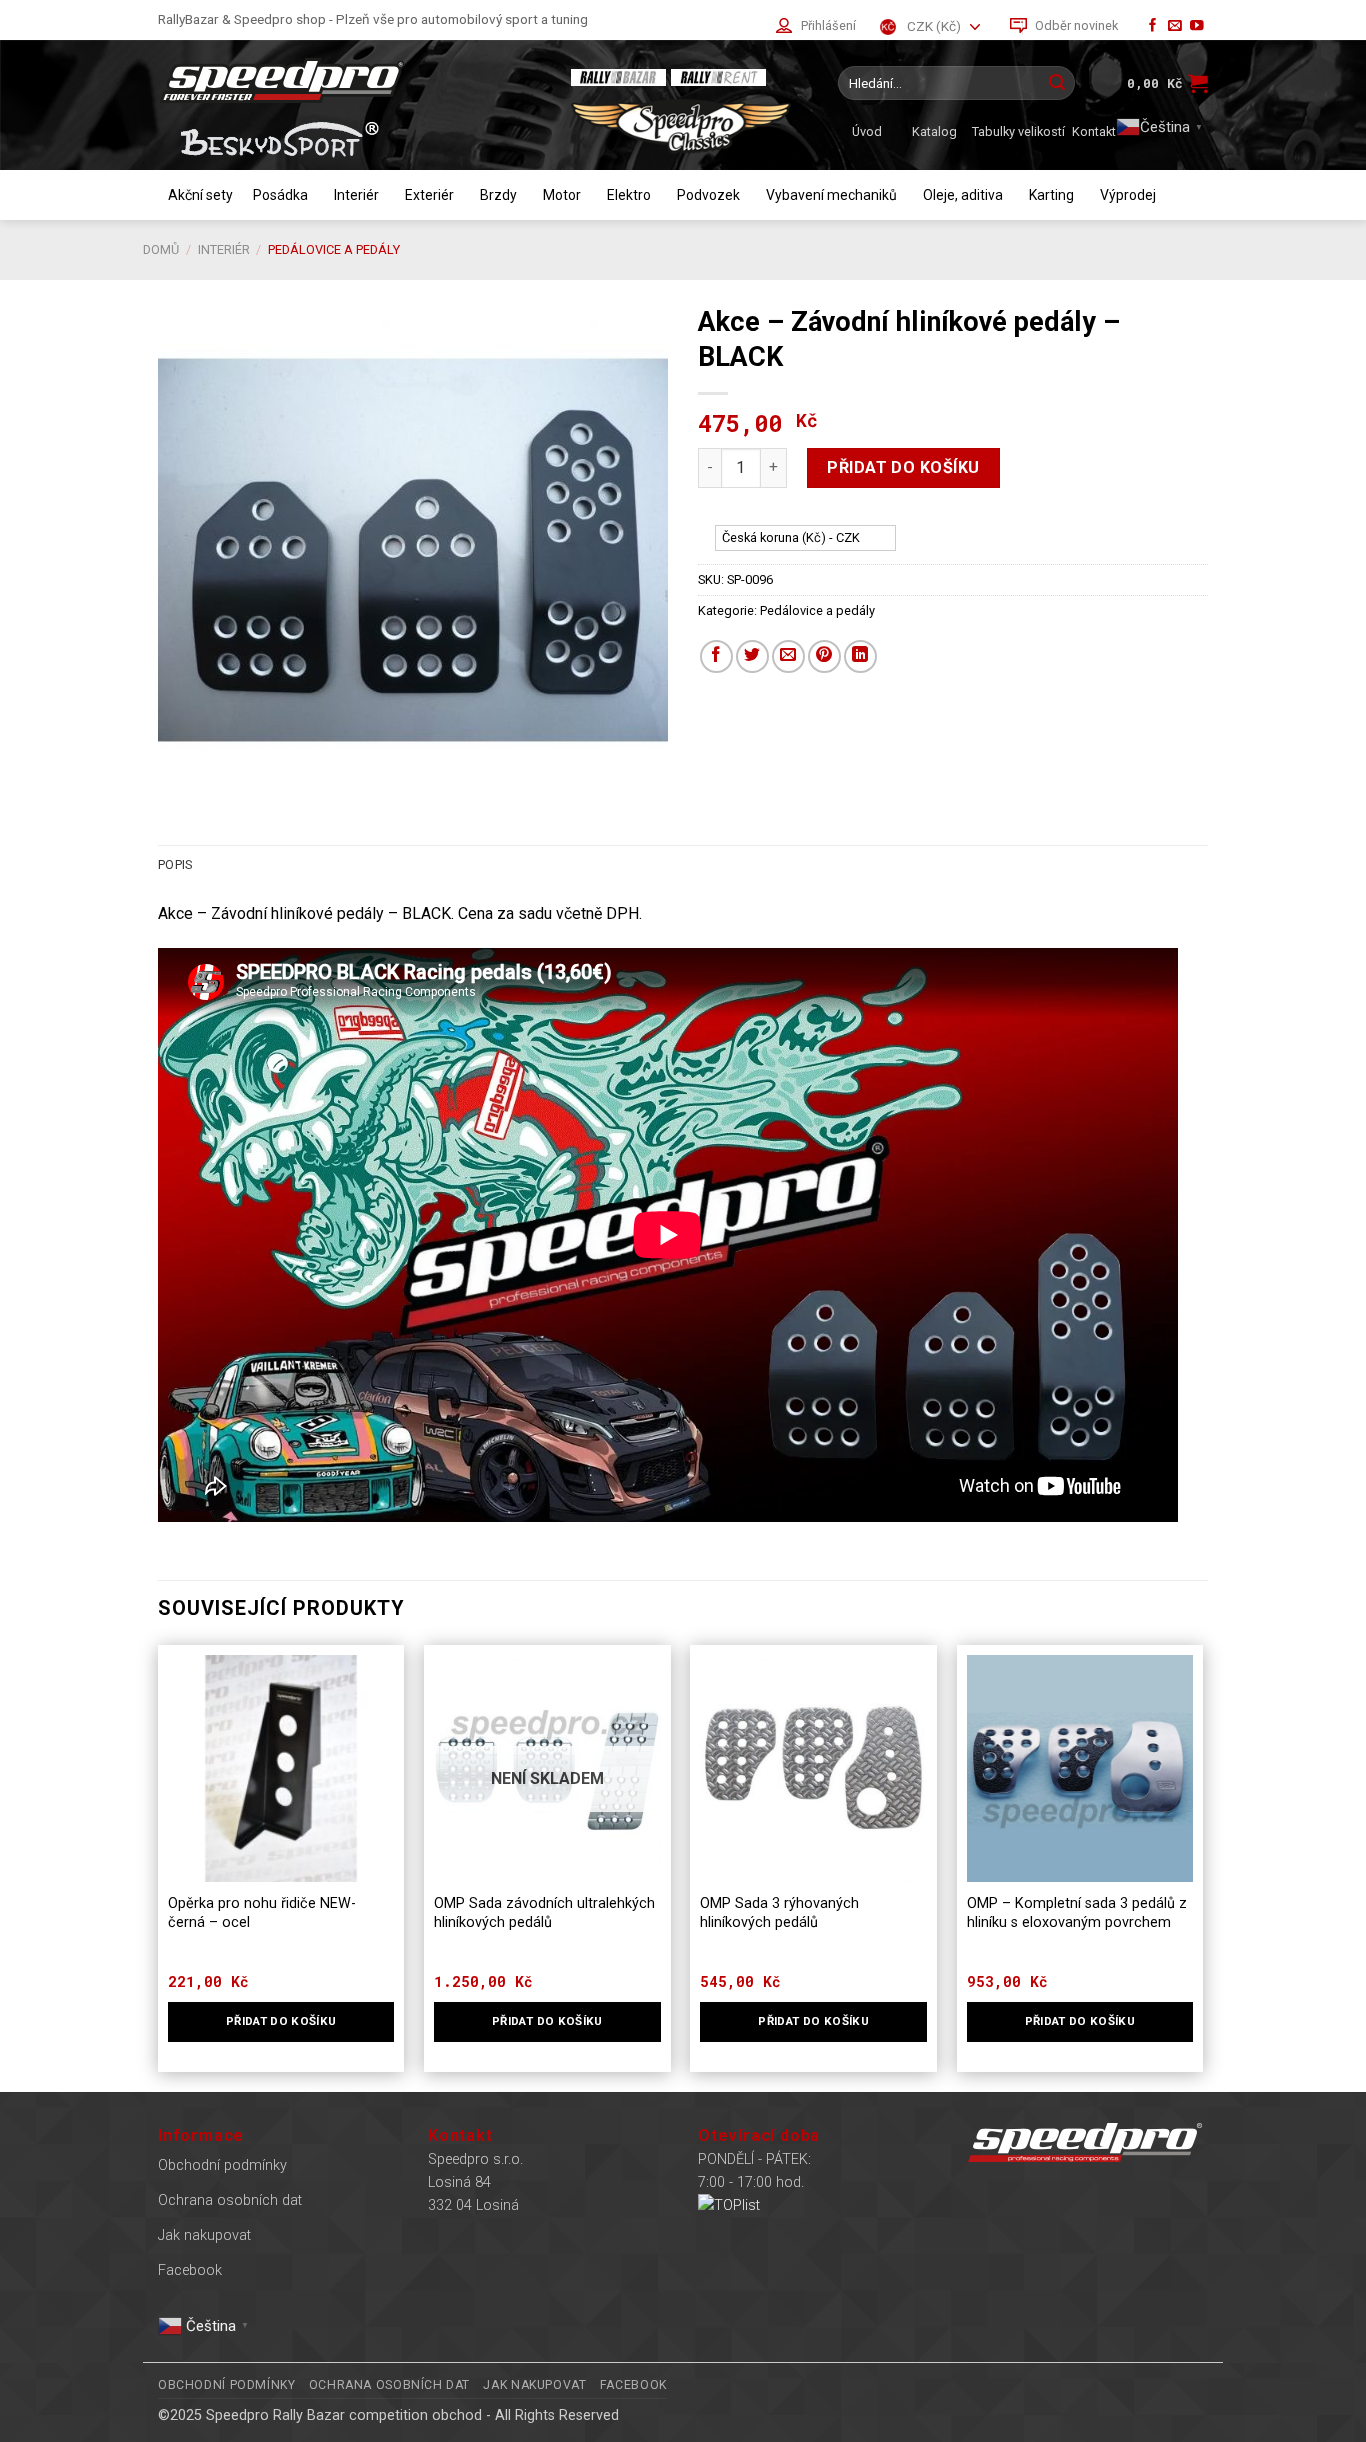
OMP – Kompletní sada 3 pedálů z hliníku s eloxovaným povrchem (1077, 1913)
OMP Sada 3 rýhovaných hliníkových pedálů (779, 1913)
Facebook (190, 2270)
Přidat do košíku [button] (281, 2021)
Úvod (867, 131)
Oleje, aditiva (963, 195)
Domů (161, 249)
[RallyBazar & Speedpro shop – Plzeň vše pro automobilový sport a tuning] (348, 80)
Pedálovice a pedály (334, 249)
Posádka (280, 195)
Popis (175, 864)
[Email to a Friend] (788, 656)
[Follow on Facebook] (1153, 26)
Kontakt (1094, 131)
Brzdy (498, 195)
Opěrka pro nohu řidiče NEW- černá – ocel (262, 1913)
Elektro (629, 195)
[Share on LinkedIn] (860, 656)
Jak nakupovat (204, 2235)
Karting (1051, 195)
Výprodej (1128, 195)
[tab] (175, 865)
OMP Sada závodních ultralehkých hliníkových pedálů (544, 1913)
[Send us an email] (1175, 26)
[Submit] (1057, 83)
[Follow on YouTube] (1197, 26)
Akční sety (200, 195)
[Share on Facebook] (716, 656)
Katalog (934, 131)
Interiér (356, 195)
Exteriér (429, 195)
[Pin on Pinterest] (824, 656)
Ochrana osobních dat (230, 2200)
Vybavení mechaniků (831, 195)
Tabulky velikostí (1018, 131)
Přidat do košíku (903, 467)
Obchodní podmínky (222, 2165)
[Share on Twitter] (752, 656)
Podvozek (708, 195)
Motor (562, 195)
